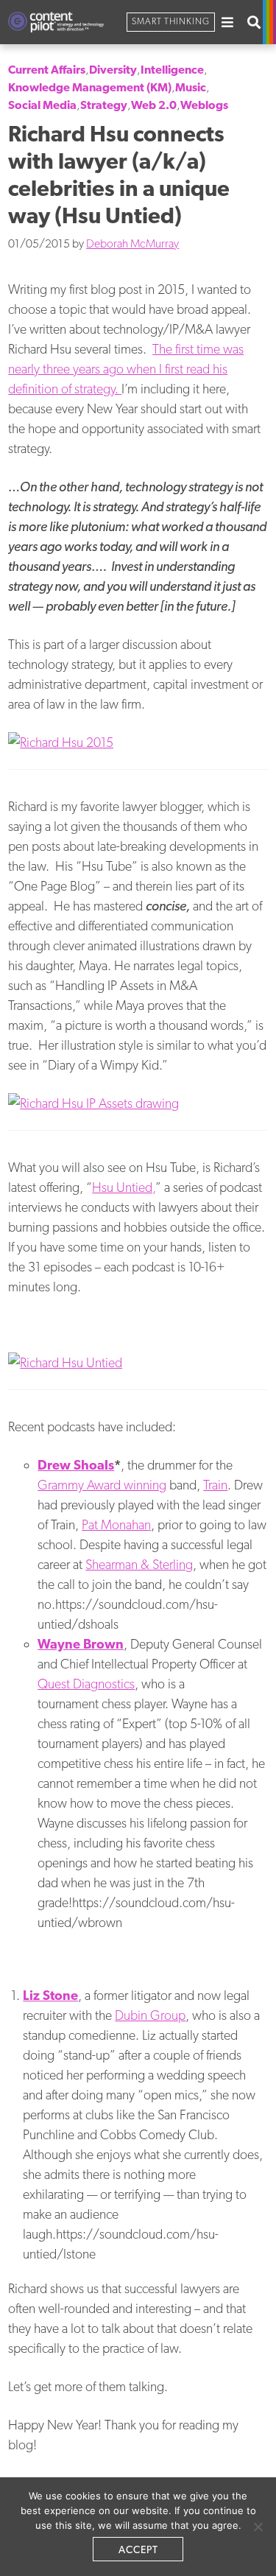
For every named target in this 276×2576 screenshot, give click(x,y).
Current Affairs (47, 70)
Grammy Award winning (102, 1485)
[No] (258, 2527)
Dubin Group (150, 2015)
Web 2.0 (154, 105)
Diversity (113, 70)
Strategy (104, 105)
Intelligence (172, 70)
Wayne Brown (81, 1644)
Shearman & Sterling (139, 1564)
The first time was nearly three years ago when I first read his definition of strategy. (126, 369)
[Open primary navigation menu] (228, 22)
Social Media (42, 105)
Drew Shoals (76, 1465)
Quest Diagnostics (86, 1684)
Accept (138, 2549)
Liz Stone (50, 1995)
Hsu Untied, (124, 1187)
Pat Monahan (116, 1524)
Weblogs (204, 105)
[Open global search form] (254, 22)
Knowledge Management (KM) (90, 87)
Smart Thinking (171, 21)
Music (191, 87)
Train (215, 1485)
